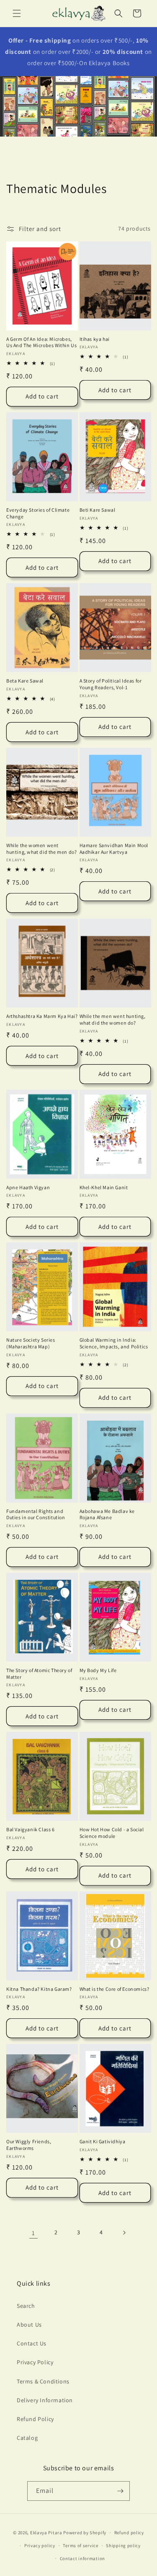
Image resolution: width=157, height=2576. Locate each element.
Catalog (27, 2438)
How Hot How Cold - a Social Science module (112, 1833)
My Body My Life (98, 1670)
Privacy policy (40, 2546)
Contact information (82, 2558)
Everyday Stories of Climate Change (38, 513)
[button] (17, 13)
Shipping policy (123, 2546)
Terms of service (80, 2546)
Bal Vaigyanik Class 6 (31, 1829)
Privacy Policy (35, 2362)
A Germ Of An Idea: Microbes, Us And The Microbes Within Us (41, 342)
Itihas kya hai (95, 339)
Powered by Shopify (85, 2533)
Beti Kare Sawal (98, 510)
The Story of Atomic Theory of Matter (39, 1674)
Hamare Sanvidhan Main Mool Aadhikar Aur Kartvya (114, 849)
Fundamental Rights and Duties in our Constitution (36, 1514)
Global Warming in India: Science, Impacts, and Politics (114, 1343)
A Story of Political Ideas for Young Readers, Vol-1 (111, 684)
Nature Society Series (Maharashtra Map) (31, 1343)
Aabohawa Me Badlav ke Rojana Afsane (107, 1514)
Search (26, 2306)
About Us (29, 2325)
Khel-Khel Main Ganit (104, 1187)
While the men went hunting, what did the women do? (113, 1019)
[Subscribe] (120, 2491)
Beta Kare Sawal (25, 681)
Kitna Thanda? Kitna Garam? (39, 1989)
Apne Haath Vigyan (28, 1187)
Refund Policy (35, 2419)
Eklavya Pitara (46, 2533)
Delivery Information (45, 2400)
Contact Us (32, 2343)
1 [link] (33, 2233)
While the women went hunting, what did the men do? (41, 849)
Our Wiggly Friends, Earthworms (29, 2145)
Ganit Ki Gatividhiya (103, 2141)
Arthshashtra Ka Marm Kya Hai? (42, 1016)
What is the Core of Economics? (115, 1989)
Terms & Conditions (43, 2381)
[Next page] (124, 2233)
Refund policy (129, 2533)
